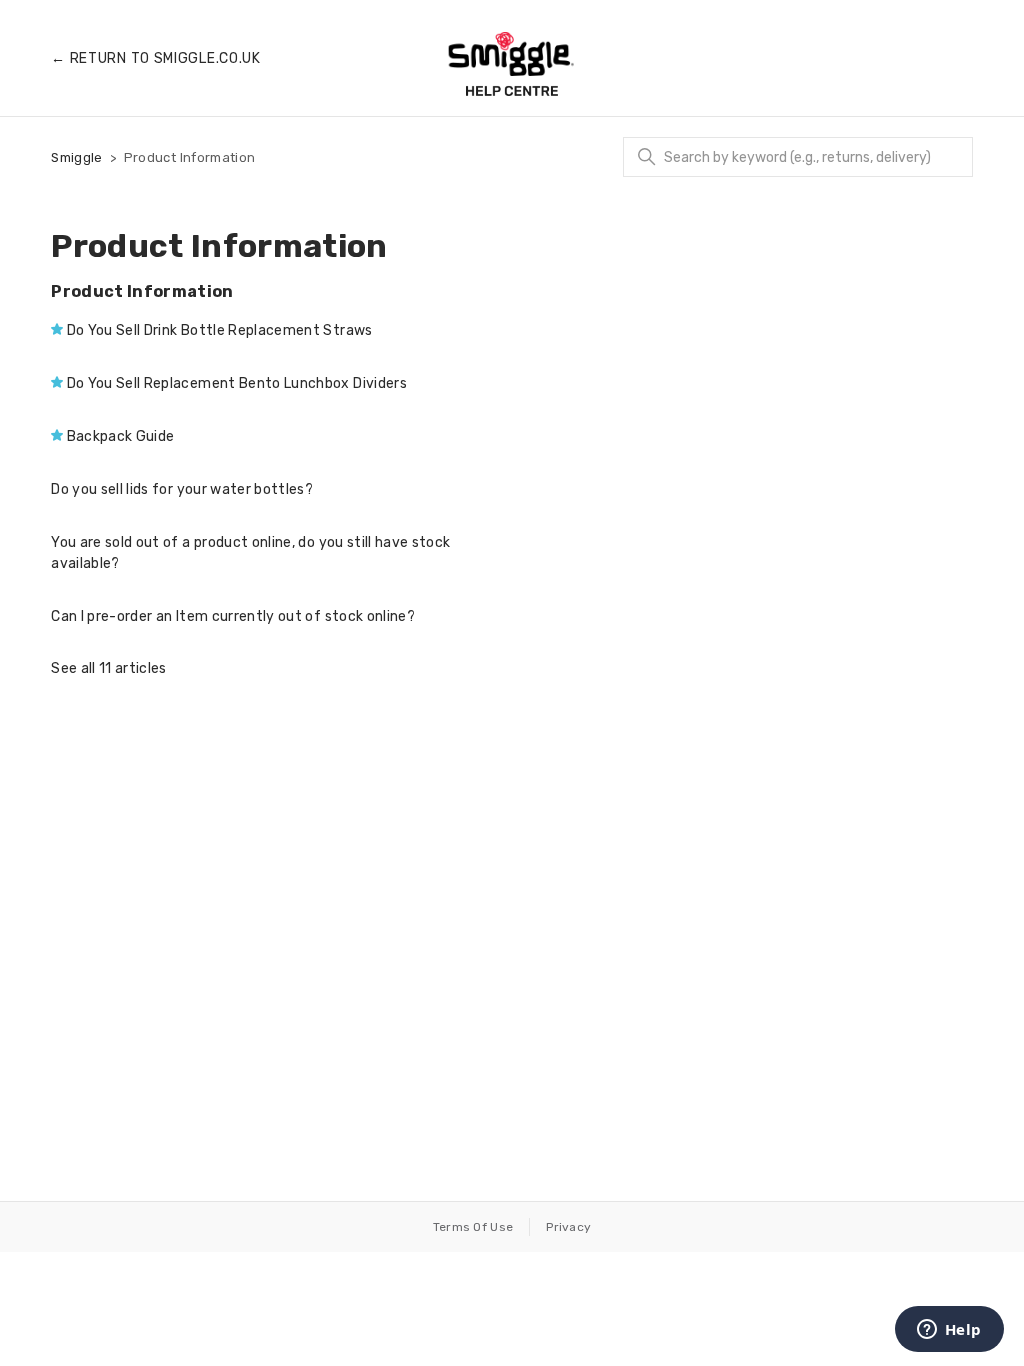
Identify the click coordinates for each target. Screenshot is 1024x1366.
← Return (156, 58)
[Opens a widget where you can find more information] (949, 1331)
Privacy (568, 1227)
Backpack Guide (121, 436)
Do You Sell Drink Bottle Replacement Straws (220, 330)
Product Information (142, 291)
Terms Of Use (473, 1227)
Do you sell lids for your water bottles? (182, 489)
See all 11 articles (109, 668)
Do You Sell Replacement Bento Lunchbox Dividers (237, 383)
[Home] (512, 64)
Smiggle (76, 157)
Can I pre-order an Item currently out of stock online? (233, 616)
